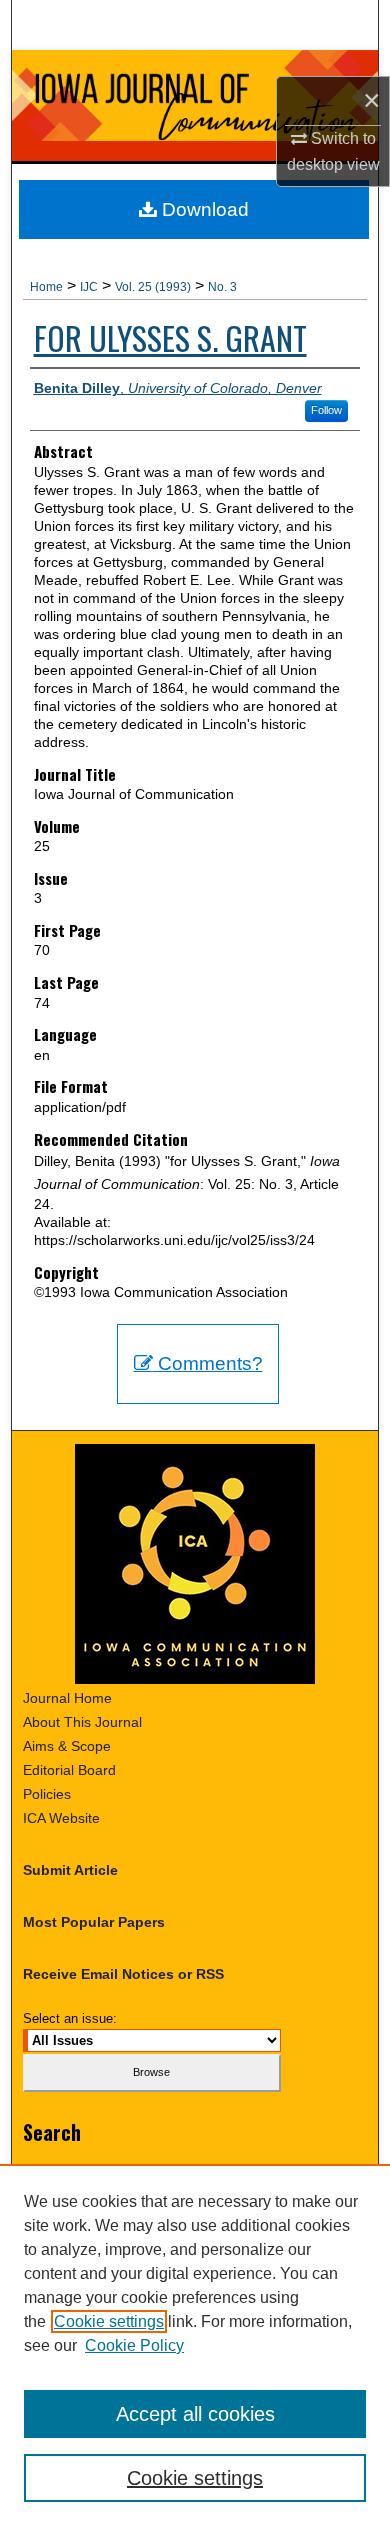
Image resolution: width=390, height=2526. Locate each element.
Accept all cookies (195, 2414)
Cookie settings (109, 2321)
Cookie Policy (134, 2345)
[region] (195, 2345)
